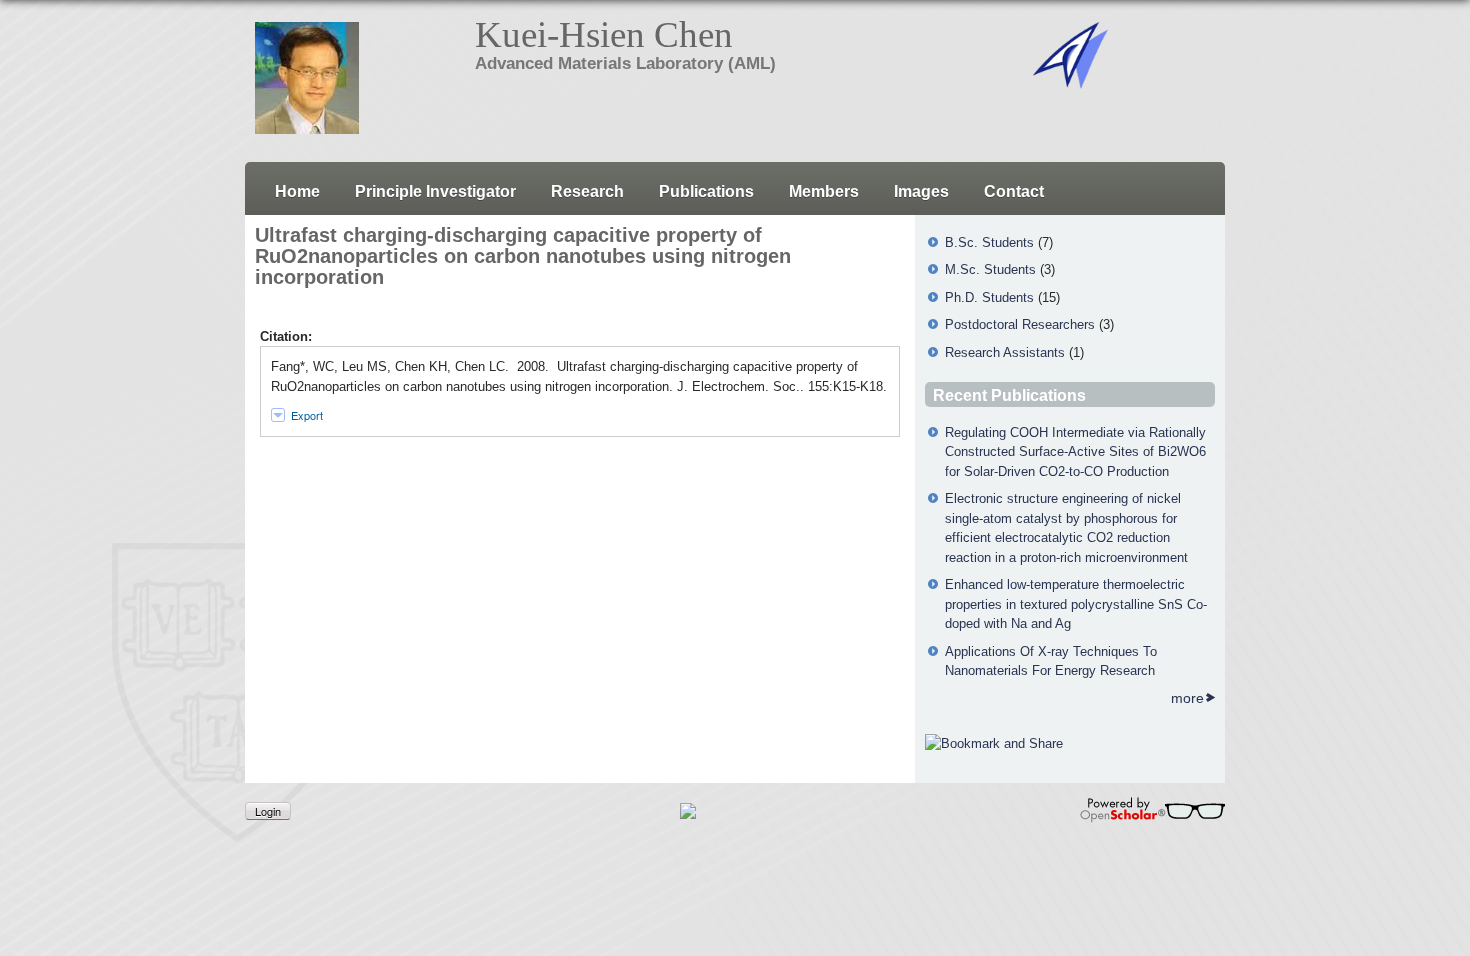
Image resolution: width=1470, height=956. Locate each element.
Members (824, 191)
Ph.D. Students (989, 297)
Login (268, 811)
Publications (706, 191)
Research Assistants (1005, 352)
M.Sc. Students (990, 269)
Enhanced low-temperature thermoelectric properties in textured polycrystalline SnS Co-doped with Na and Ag (1076, 604)
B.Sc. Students (989, 242)
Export (307, 415)
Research (587, 191)
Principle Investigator (435, 191)
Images (921, 191)
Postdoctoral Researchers (1020, 324)
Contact (1014, 191)
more (1187, 698)
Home (297, 191)
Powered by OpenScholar (1152, 810)
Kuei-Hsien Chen (604, 34)
